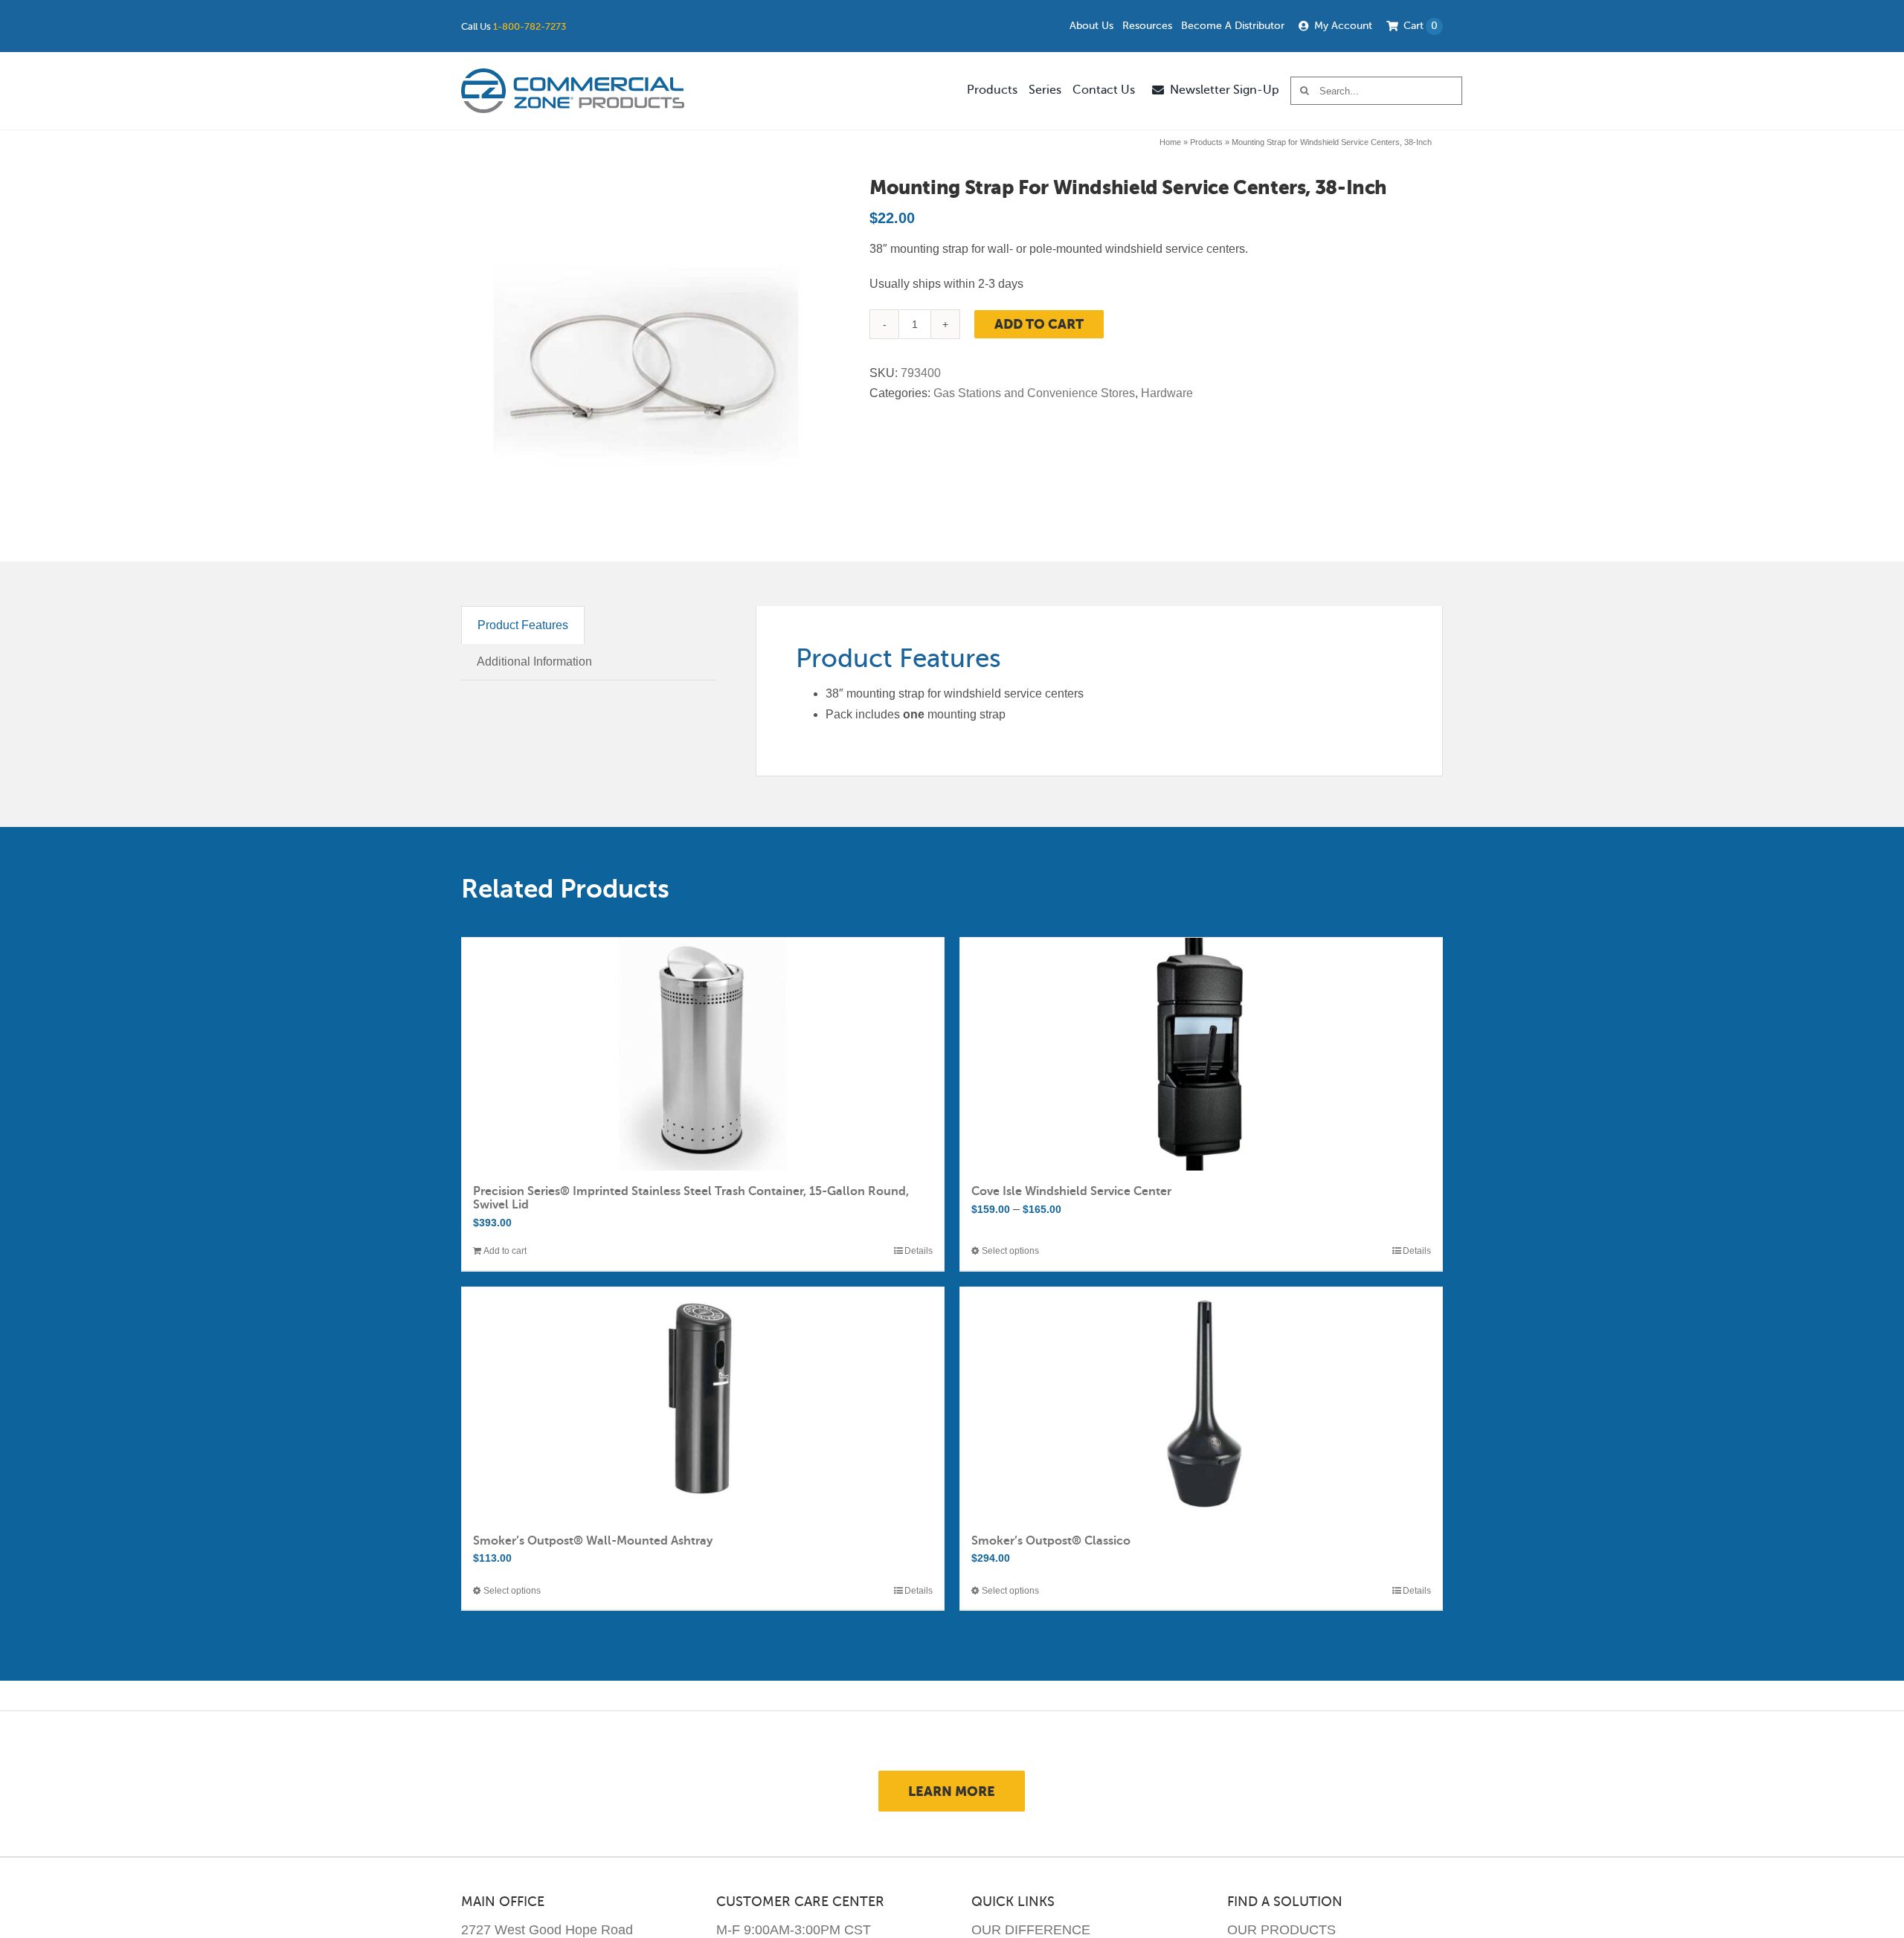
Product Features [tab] (523, 625)
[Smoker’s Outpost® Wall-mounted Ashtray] (703, 1404)
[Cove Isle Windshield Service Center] (1201, 1054)
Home (1170, 142)
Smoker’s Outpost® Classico (1051, 1541)
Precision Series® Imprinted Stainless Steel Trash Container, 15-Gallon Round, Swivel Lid (691, 1198)
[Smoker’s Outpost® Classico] (1201, 1404)
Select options (1010, 1251)
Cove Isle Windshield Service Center (1071, 1191)
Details (919, 1251)
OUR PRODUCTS (1281, 1930)
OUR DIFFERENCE (1031, 1930)
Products (1206, 142)
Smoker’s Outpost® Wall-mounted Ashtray (593, 1541)
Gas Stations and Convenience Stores (1034, 393)
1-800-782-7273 (530, 26)
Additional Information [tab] (534, 661)
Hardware (1167, 393)
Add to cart (1039, 324)
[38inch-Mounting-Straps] (646, 362)
